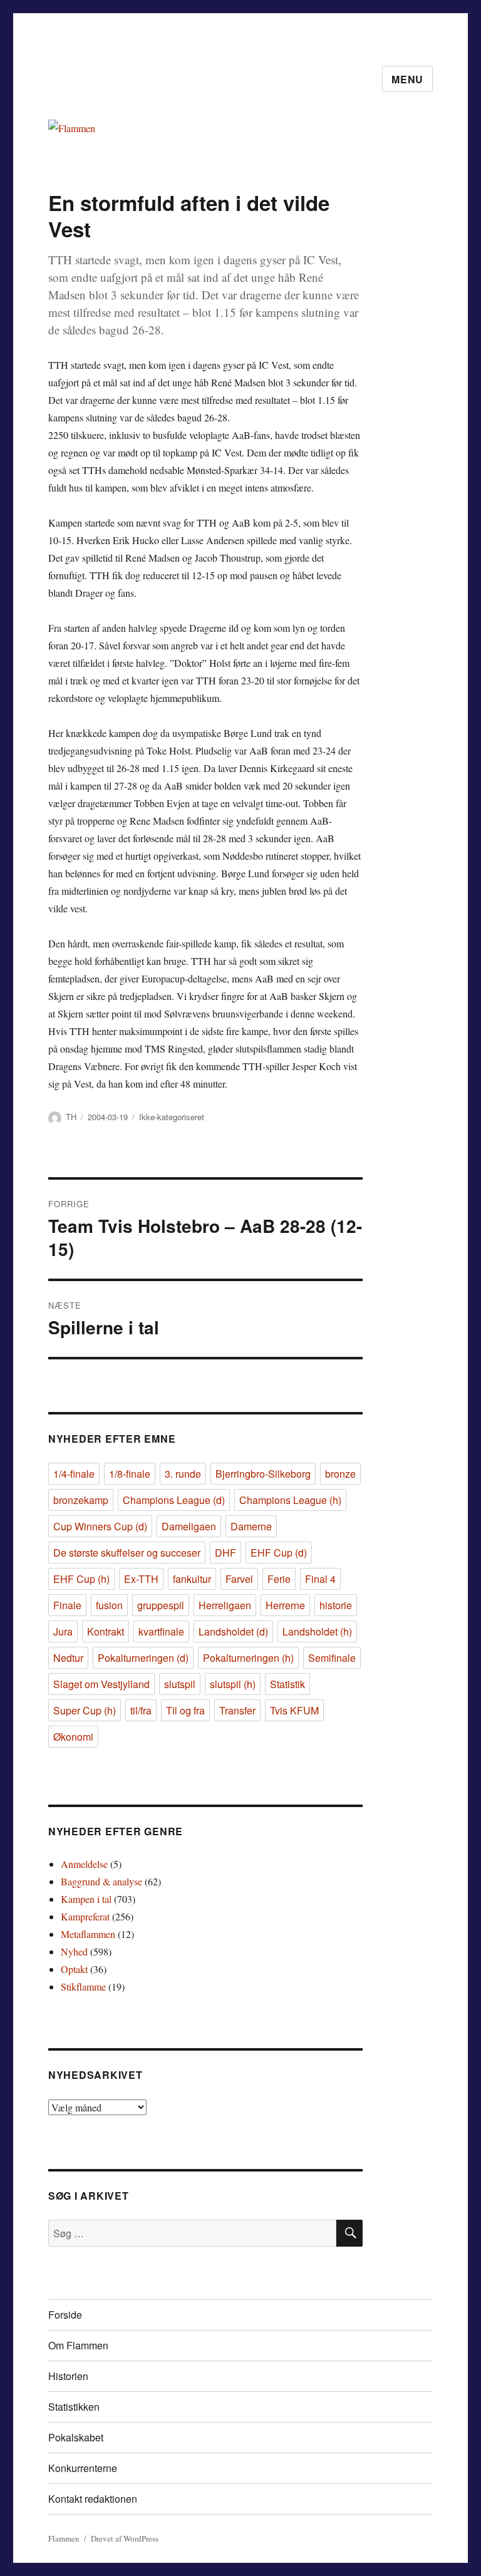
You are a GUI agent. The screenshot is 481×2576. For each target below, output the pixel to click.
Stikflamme (83, 1986)
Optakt (74, 1969)
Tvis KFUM (294, 1710)
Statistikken (74, 2407)
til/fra (141, 1710)
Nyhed (74, 1951)
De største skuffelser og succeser (127, 1553)
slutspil (180, 1684)
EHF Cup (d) (279, 1553)
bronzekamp (81, 1500)
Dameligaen (189, 1526)
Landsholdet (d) (233, 1631)
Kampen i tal (86, 1899)
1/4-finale (74, 1474)
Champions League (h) (290, 1500)
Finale (67, 1605)
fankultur (192, 1579)
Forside (65, 2315)
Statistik (287, 1684)
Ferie (279, 1579)
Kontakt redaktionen (93, 2499)
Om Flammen (78, 2345)
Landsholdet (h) (317, 1631)
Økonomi (73, 1737)
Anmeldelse (84, 1864)
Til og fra (185, 1710)
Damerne (251, 1526)
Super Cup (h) (85, 1710)
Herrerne (285, 1605)
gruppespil (161, 1605)
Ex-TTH (141, 1579)
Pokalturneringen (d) (143, 1658)
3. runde (183, 1474)
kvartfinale (161, 1631)
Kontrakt (106, 1631)
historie (336, 1605)
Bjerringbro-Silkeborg (263, 1474)
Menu (407, 79)
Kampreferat (85, 1916)
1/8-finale (130, 1474)
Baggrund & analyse (101, 1881)
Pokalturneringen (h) (248, 1658)
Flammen (64, 2538)
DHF (225, 1553)
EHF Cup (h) (81, 1579)
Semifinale (332, 1658)
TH (71, 1117)
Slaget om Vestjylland (101, 1684)
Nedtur (68, 1658)
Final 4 (320, 1579)
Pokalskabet (76, 2437)
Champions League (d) (174, 1500)
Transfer (237, 1710)
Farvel (239, 1579)
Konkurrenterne (83, 2468)
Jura (63, 1631)
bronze (340, 1474)
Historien (68, 2376)
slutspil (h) (233, 1684)
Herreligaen (225, 1605)
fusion (109, 1605)
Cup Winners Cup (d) (100, 1526)
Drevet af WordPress (125, 2538)
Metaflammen (88, 1934)
